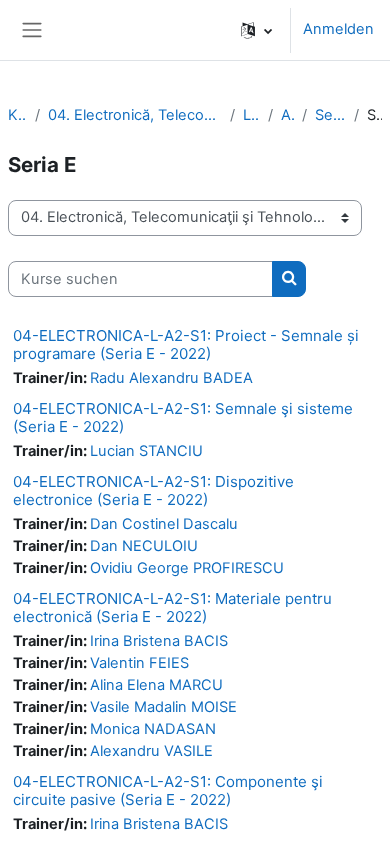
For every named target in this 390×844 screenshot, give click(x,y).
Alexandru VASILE (151, 751)
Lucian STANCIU (146, 451)
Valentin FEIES (139, 663)
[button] (256, 30)
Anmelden (338, 29)
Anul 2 (288, 115)
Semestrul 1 (330, 115)
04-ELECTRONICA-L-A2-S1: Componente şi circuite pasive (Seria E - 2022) (168, 790)
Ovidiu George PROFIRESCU (187, 568)
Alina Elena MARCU (156, 685)
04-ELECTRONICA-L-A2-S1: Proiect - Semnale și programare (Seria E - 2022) (186, 344)
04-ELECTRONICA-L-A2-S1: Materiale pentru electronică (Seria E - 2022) (172, 607)
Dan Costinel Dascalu (164, 524)
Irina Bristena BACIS (159, 641)
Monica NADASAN (153, 729)
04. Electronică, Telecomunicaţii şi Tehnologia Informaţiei (135, 115)
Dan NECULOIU (144, 546)
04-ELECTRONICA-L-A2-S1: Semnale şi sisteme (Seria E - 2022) (183, 417)
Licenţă (251, 115)
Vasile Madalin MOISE (163, 707)
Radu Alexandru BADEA (171, 378)
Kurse (17, 115)
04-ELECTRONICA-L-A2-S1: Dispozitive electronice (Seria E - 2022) (153, 490)
